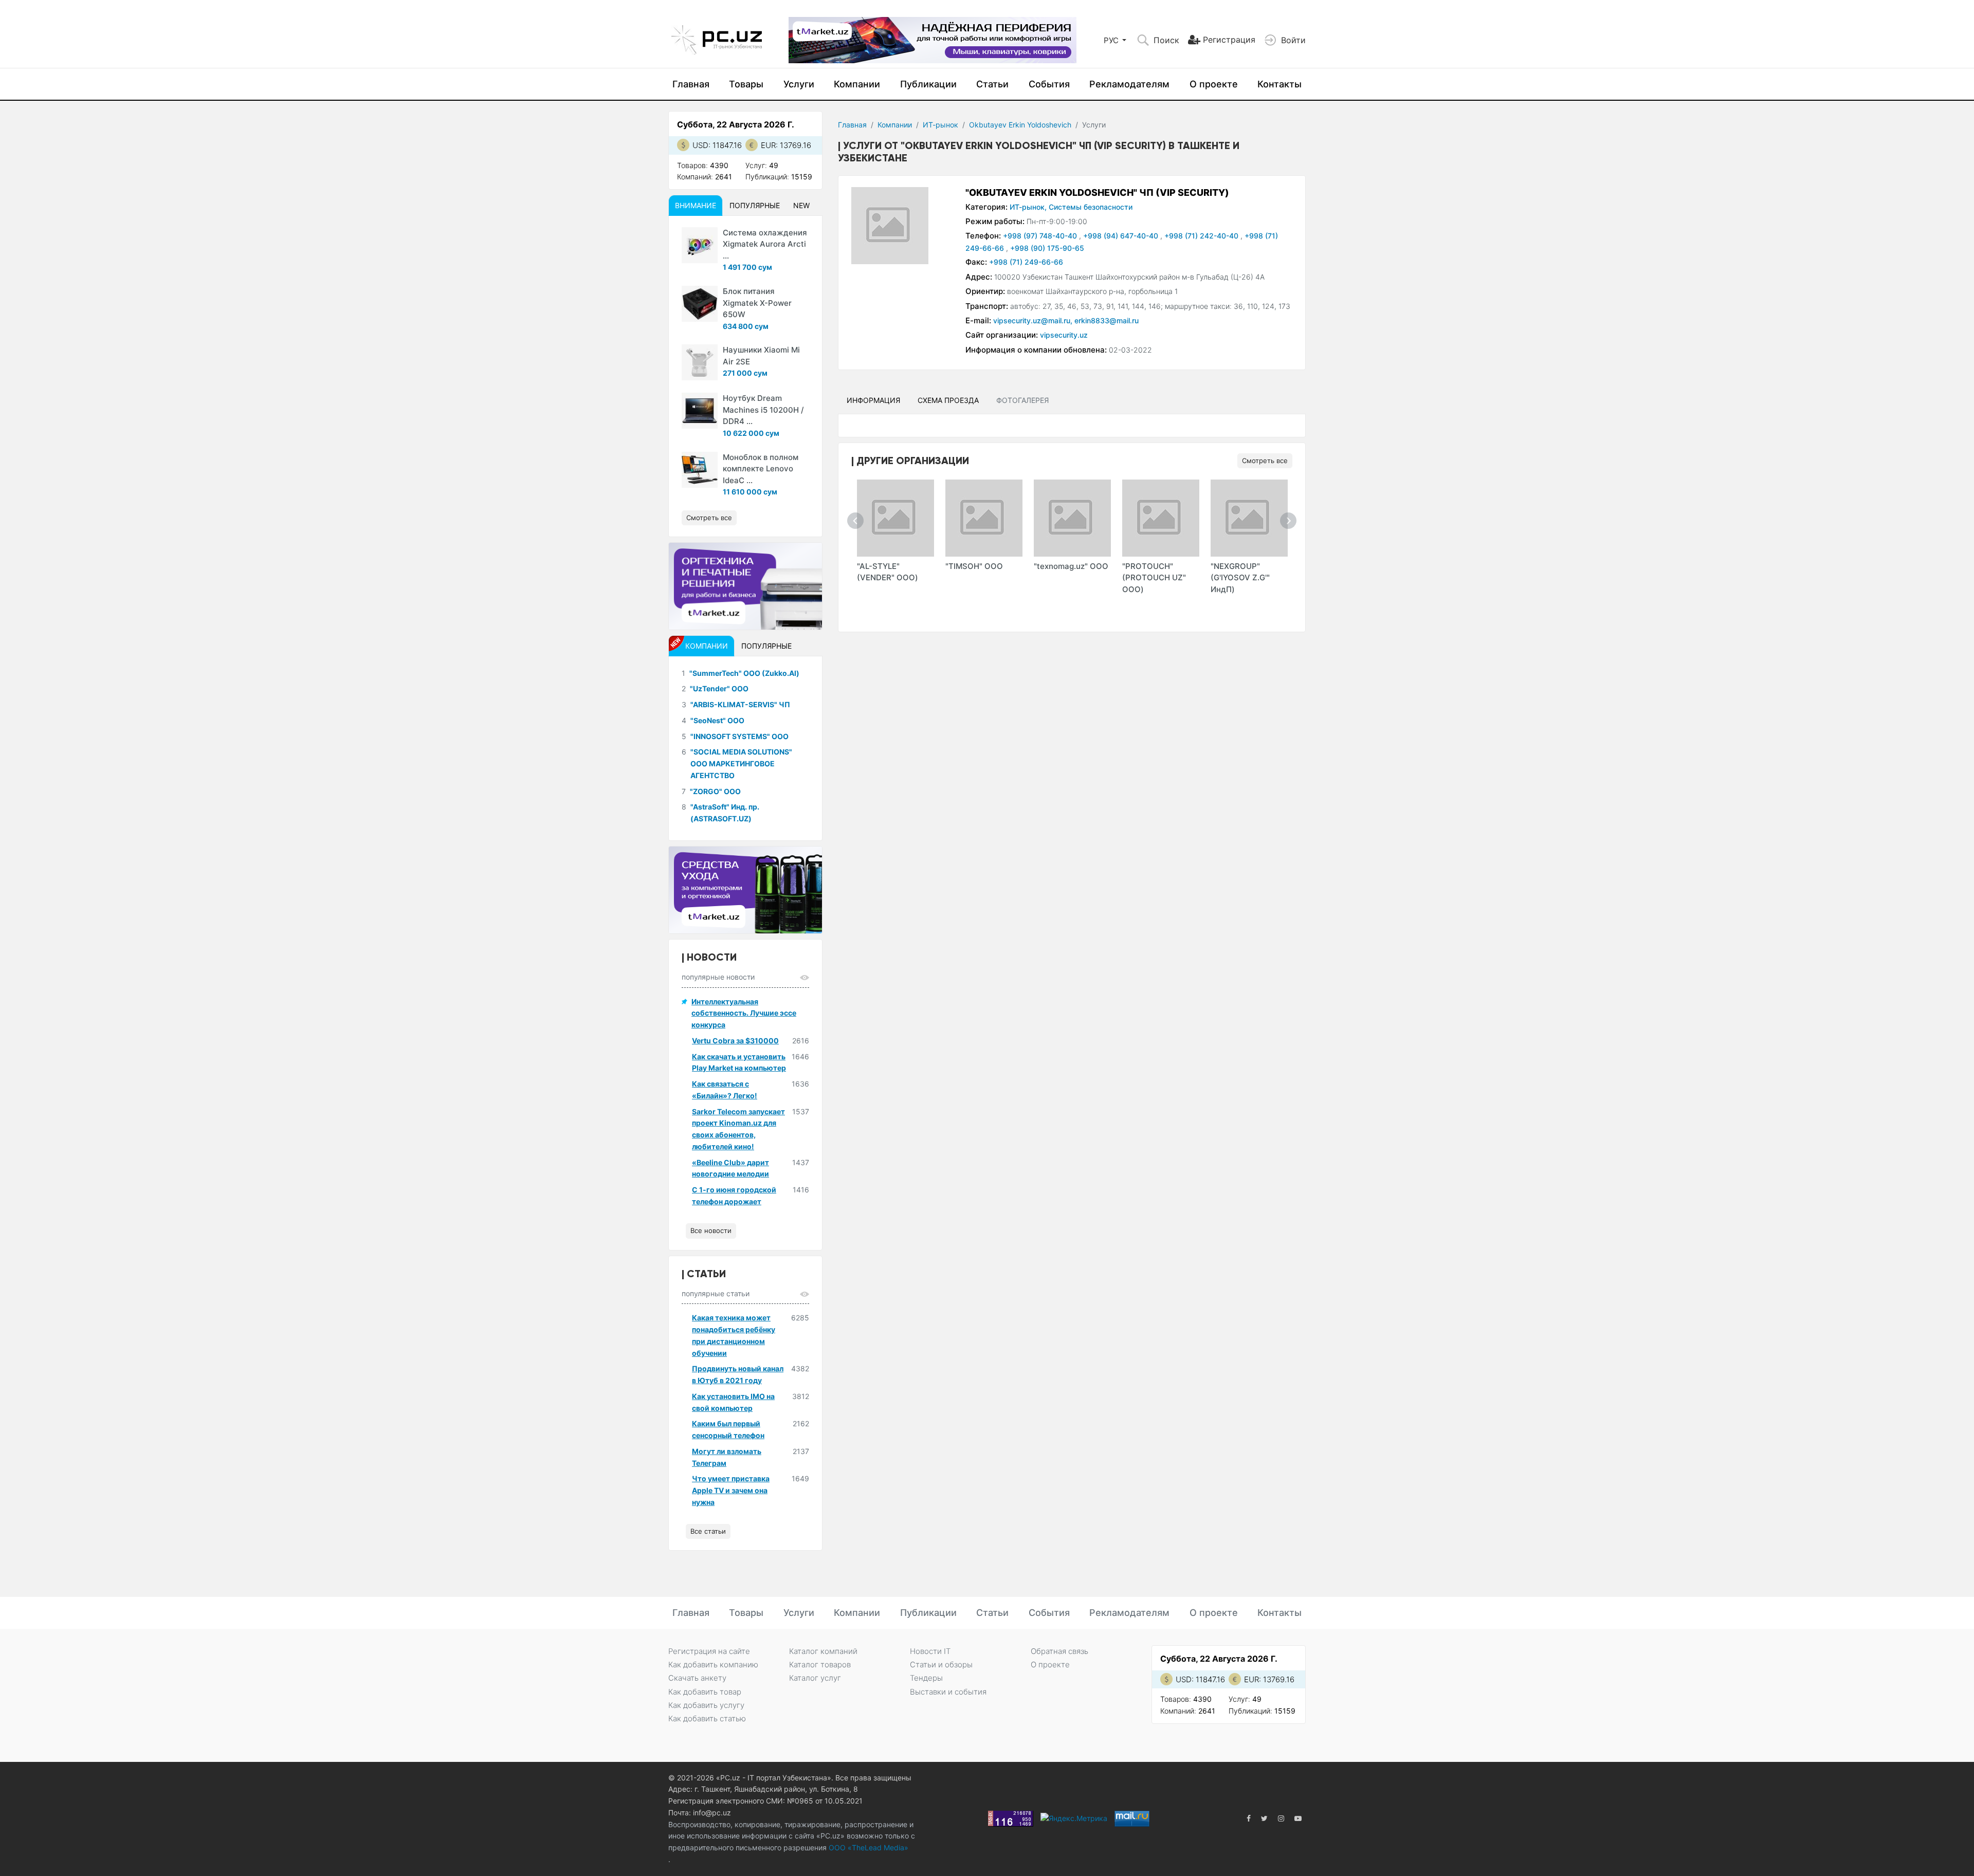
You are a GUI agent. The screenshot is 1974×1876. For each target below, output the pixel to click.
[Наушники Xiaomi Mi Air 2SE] (700, 362)
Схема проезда (948, 400)
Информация (873, 400)
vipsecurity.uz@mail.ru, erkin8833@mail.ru (1066, 320)
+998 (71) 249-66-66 (1026, 262)
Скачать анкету (697, 1678)
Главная (691, 84)
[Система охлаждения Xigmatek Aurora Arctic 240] (700, 245)
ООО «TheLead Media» (867, 1847)
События (1049, 84)
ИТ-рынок (940, 125)
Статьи (992, 84)
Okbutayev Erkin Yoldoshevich (1020, 125)
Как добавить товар (705, 1692)
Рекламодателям (1129, 84)
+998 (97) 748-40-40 (1041, 236)
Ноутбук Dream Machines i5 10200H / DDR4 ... (763, 410)
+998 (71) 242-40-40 (1202, 236)
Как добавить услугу (706, 1705)
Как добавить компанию (713, 1665)
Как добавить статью (707, 1718)
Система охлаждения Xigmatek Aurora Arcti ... (765, 244)
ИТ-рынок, (1028, 207)
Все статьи (708, 1531)
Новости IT (930, 1651)
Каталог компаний (823, 1651)
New (801, 205)
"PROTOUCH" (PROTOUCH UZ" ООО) (1154, 578)
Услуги (799, 84)
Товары (746, 84)
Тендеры (926, 1678)
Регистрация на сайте (709, 1651)
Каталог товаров (820, 1665)
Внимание (696, 205)
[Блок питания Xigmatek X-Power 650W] (700, 304)
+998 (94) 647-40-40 (1122, 236)
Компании (857, 84)
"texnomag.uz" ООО (1071, 566)
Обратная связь (1059, 1651)
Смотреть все (1265, 461)
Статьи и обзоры (941, 1665)
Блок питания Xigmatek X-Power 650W (757, 303)
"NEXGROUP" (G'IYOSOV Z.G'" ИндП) (1240, 578)
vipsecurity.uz (1064, 335)
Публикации (928, 84)
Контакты (1280, 84)
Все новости (711, 1230)
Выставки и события (948, 1692)
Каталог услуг (815, 1678)
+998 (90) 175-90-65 (1047, 248)
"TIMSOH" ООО (974, 566)
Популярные (755, 205)
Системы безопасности (1091, 207)
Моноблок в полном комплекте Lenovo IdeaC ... (761, 469)
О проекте (1214, 84)
